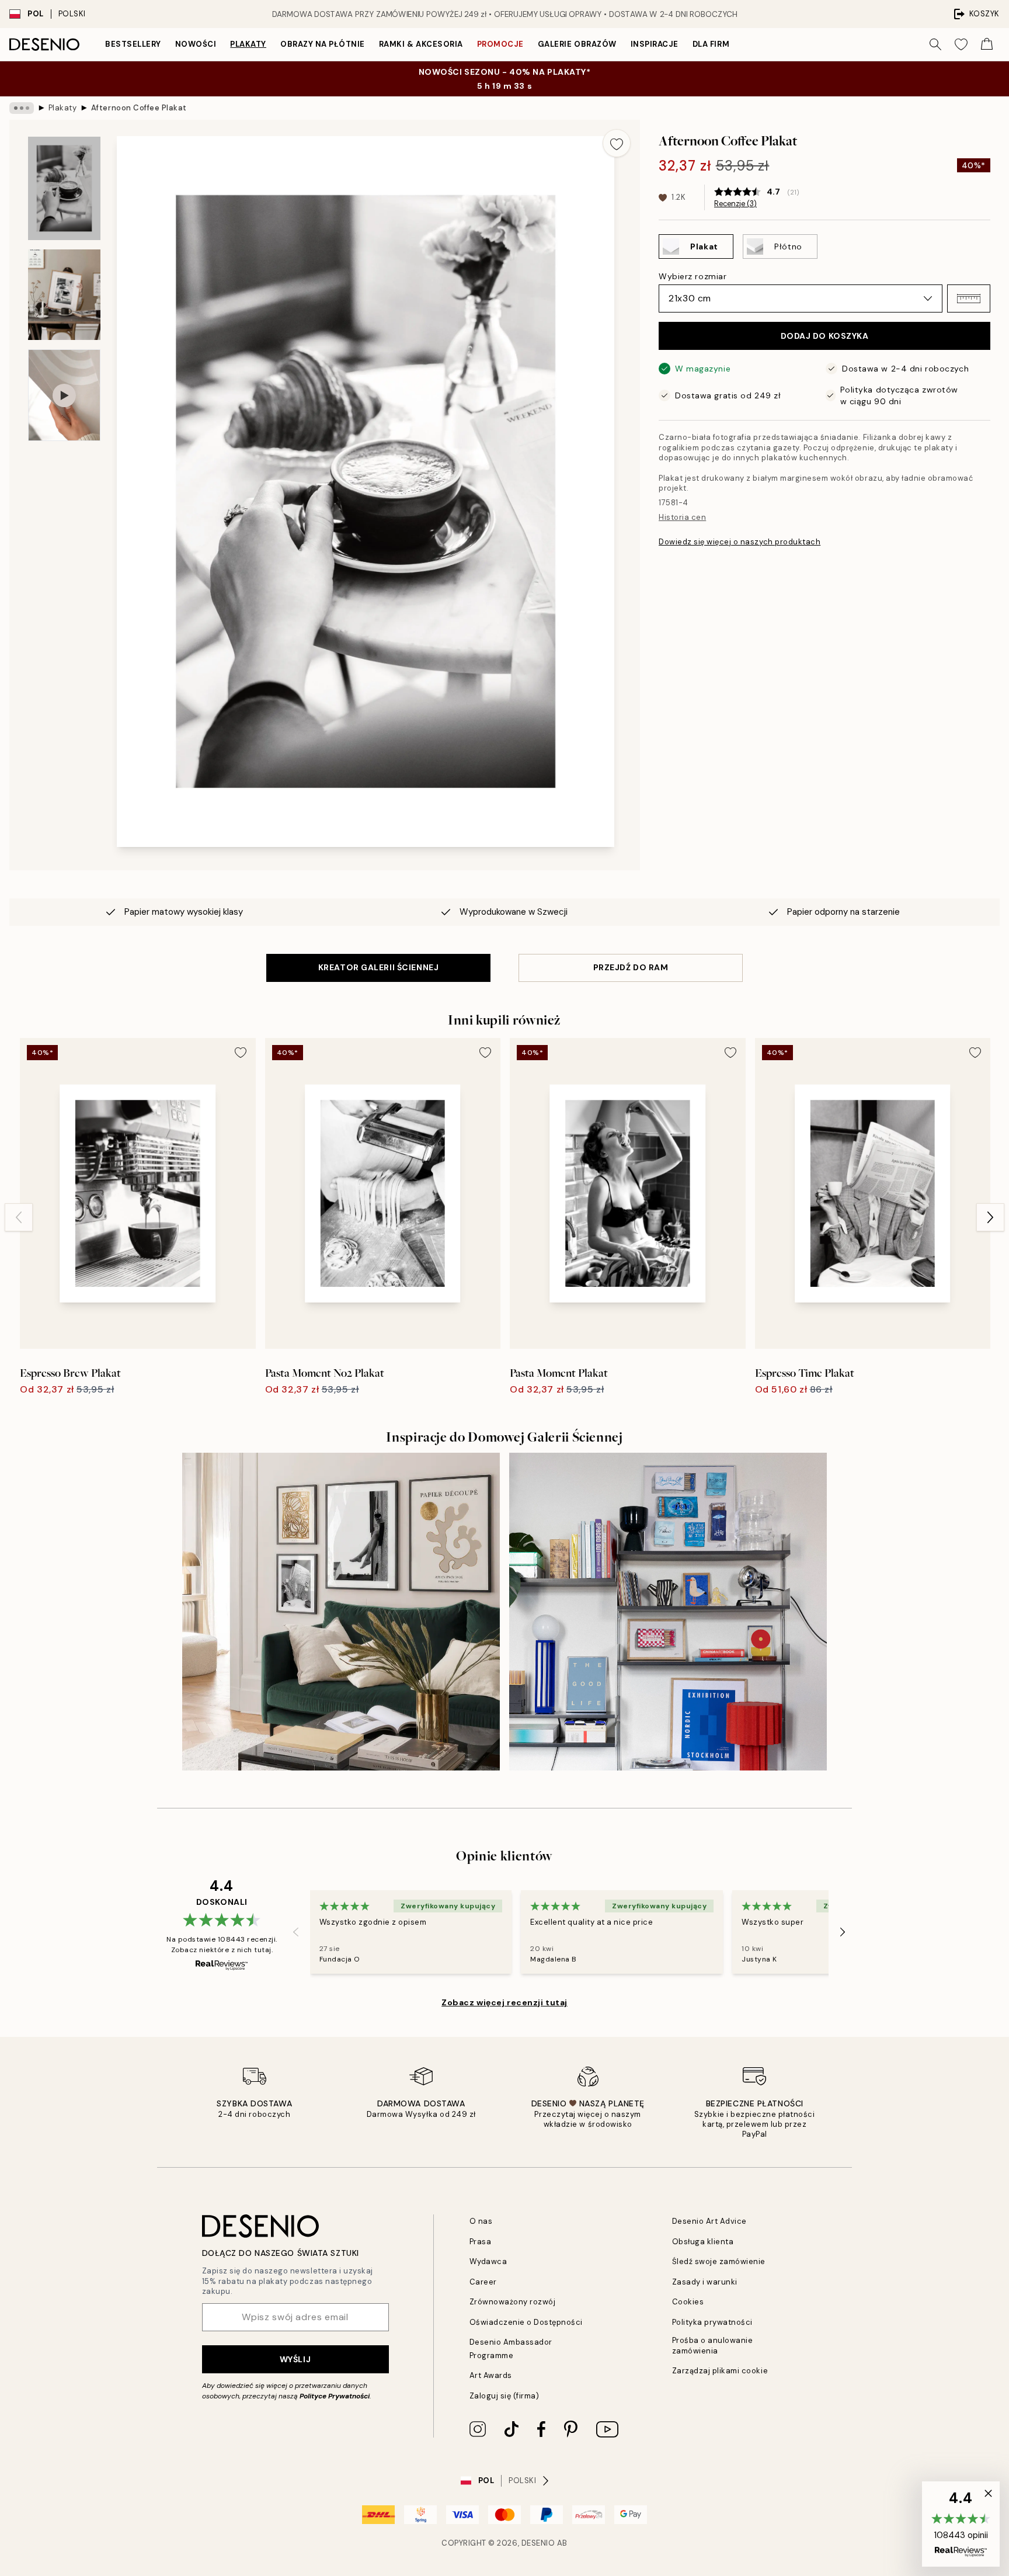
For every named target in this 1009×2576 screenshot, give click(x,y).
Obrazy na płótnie (323, 44)
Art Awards (491, 2375)
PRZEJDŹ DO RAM (631, 967)
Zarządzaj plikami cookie (720, 2371)
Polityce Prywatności (335, 2396)
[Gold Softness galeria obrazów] (341, 1612)
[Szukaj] (935, 44)
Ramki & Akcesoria (421, 44)
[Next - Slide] (990, 1217)
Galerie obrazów (577, 44)
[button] (969, 298)
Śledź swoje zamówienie (719, 2261)
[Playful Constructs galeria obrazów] (668, 1612)
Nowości (196, 44)
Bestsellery (133, 44)
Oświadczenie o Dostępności (526, 2322)
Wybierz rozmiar (693, 276)
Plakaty (248, 44)
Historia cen (682, 517)
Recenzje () (735, 204)
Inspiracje (655, 44)
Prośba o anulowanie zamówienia (713, 2345)
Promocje (500, 44)
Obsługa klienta (703, 2242)
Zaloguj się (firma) (505, 2396)
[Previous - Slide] (19, 1217)
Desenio (538, 2543)
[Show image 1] (64, 188)
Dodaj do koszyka (825, 336)
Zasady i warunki (705, 2282)
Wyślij (295, 2359)
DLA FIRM (711, 44)
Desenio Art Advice (709, 2221)
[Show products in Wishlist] (961, 44)
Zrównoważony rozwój (513, 2302)
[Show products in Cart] (987, 44)
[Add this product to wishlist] (617, 143)
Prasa (481, 2242)
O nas (481, 2221)
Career (483, 2282)
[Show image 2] (64, 295)
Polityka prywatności (712, 2322)
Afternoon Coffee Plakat (139, 108)
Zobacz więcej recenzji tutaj (505, 2002)
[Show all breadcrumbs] (22, 108)
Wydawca (488, 2261)
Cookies (688, 2302)
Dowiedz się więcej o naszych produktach (740, 542)
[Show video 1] (64, 395)
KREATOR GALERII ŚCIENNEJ (378, 967)
